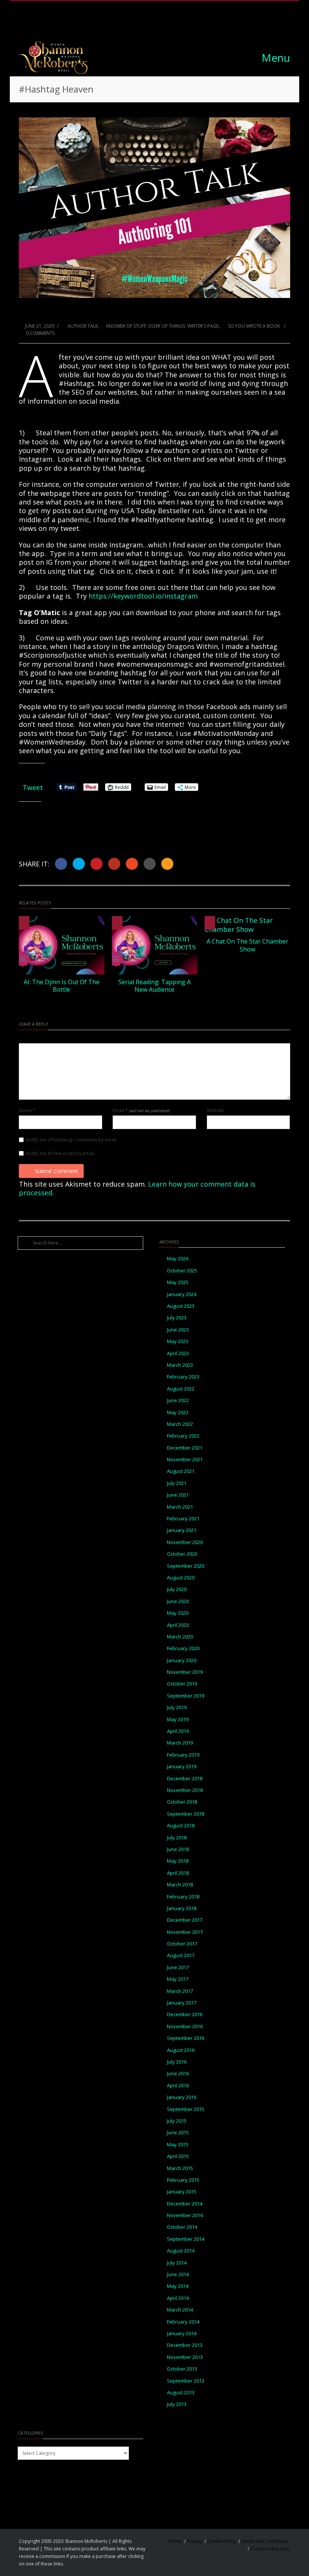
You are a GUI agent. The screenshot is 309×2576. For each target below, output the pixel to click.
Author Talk (83, 326)
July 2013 (177, 2404)
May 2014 (178, 2286)
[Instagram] (146, 24)
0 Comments (40, 333)
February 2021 (183, 1519)
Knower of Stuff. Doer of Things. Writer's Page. (163, 326)
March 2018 (180, 1885)
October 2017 (182, 1944)
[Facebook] (129, 24)
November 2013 (185, 2357)
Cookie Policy (222, 2541)
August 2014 (181, 2251)
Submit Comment (57, 1171)
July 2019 (177, 1707)
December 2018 (185, 1779)
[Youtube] (180, 24)
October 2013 (182, 2369)
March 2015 (180, 2168)
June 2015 (178, 2133)
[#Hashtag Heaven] (154, 208)
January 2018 (182, 1908)
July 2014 (177, 2263)
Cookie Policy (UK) (269, 2549)
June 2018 (178, 1849)
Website (216, 1111)
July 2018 (177, 1838)
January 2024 (182, 1294)
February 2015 (183, 2180)
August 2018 (181, 1826)
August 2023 (181, 1306)
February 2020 (183, 1648)
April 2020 (178, 1625)
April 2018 (178, 1873)
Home (175, 2541)
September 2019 (186, 1696)
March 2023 (180, 1365)
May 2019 (178, 1720)
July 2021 (177, 1483)
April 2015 (178, 2156)
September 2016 (186, 2038)
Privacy (194, 2541)
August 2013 (181, 2393)
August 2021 (181, 1471)
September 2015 (186, 2109)
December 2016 (185, 2014)
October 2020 (182, 1554)
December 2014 (185, 2204)
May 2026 (178, 1259)
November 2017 (185, 1932)
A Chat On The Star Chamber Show (247, 945)
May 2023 (178, 1341)
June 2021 (178, 1495)
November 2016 (185, 2027)
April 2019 (178, 1731)
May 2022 (178, 1413)
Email (141, 1111)
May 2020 (178, 1613)
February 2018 (183, 1897)
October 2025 (182, 1271)
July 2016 (177, 2062)
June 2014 (178, 2274)
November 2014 (185, 2215)
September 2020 (186, 1566)
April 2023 (178, 1353)
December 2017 (185, 1920)
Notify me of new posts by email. (60, 1154)
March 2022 (180, 1424)
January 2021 (182, 1530)
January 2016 (182, 2097)
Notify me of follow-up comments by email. (72, 1140)
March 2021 (180, 1507)
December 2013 (185, 2345)
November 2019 (185, 1672)
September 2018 (186, 1814)
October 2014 (182, 2227)
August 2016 (181, 2050)
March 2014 (180, 2310)
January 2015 (182, 2192)
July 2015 (177, 2121)
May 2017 (178, 1979)
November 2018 (185, 1790)
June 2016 (178, 2074)
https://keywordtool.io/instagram (143, 596)
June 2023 (178, 1330)
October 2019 (182, 1684)
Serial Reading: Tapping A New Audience (154, 986)
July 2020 (177, 1589)
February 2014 (183, 2322)
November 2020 (185, 1542)
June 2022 (178, 1400)
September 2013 (186, 2381)
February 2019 (183, 1755)
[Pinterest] (163, 24)
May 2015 (178, 2145)
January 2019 (182, 1767)
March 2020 (180, 1637)
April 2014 (178, 2298)
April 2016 (178, 2086)
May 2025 (178, 1282)
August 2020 (181, 1578)
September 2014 (186, 2239)
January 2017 (182, 2003)
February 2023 (183, 1377)
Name (27, 1111)
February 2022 (183, 1436)
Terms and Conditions (265, 2541)
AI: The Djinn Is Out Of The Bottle (62, 986)
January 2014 (182, 2334)
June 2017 (178, 1967)
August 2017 (181, 1955)
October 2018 (182, 1802)
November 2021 (185, 1460)
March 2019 (180, 1743)
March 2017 (180, 1991)
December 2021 (185, 1448)
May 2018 (178, 1861)
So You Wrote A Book (254, 326)
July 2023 (177, 1318)
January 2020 (182, 1660)
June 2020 (178, 1601)
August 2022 (181, 1389)
